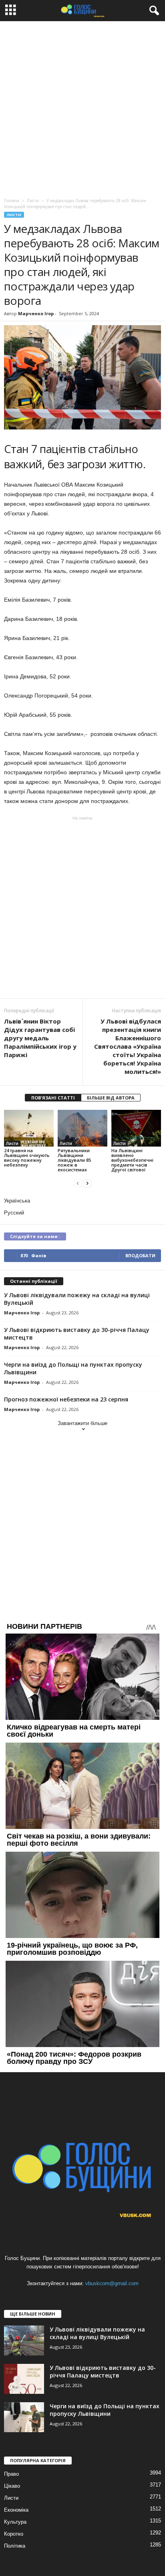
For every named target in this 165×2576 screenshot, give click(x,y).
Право (11, 2474)
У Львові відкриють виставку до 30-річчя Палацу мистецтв (103, 2371)
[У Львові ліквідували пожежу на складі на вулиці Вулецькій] (24, 2340)
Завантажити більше (82, 1423)
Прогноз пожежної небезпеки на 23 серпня (66, 1399)
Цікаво (12, 2486)
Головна (12, 201)
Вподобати (140, 1255)
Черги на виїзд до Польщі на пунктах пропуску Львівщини (105, 2410)
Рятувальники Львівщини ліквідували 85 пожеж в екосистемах (74, 1160)
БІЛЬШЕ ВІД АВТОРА (111, 1098)
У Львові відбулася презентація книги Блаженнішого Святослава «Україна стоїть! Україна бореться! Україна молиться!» (128, 1046)
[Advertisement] (82, 107)
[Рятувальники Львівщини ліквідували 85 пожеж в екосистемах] (82, 1128)
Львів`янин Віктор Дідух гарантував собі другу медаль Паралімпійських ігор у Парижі (40, 1038)
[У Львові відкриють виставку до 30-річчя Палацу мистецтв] (24, 2379)
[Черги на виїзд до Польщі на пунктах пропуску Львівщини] (24, 2417)
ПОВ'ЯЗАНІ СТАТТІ (53, 1098)
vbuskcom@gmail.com (112, 2283)
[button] (153, 11)
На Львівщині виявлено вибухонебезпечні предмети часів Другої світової (132, 1160)
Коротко (14, 2534)
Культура (15, 2522)
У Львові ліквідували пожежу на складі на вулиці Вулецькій (97, 2333)
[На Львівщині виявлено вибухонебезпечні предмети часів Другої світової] (136, 1128)
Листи (14, 215)
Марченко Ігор (36, 313)
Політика (15, 2546)
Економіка (16, 2510)
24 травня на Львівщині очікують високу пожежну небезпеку (27, 1158)
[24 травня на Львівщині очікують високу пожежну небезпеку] (29, 1128)
